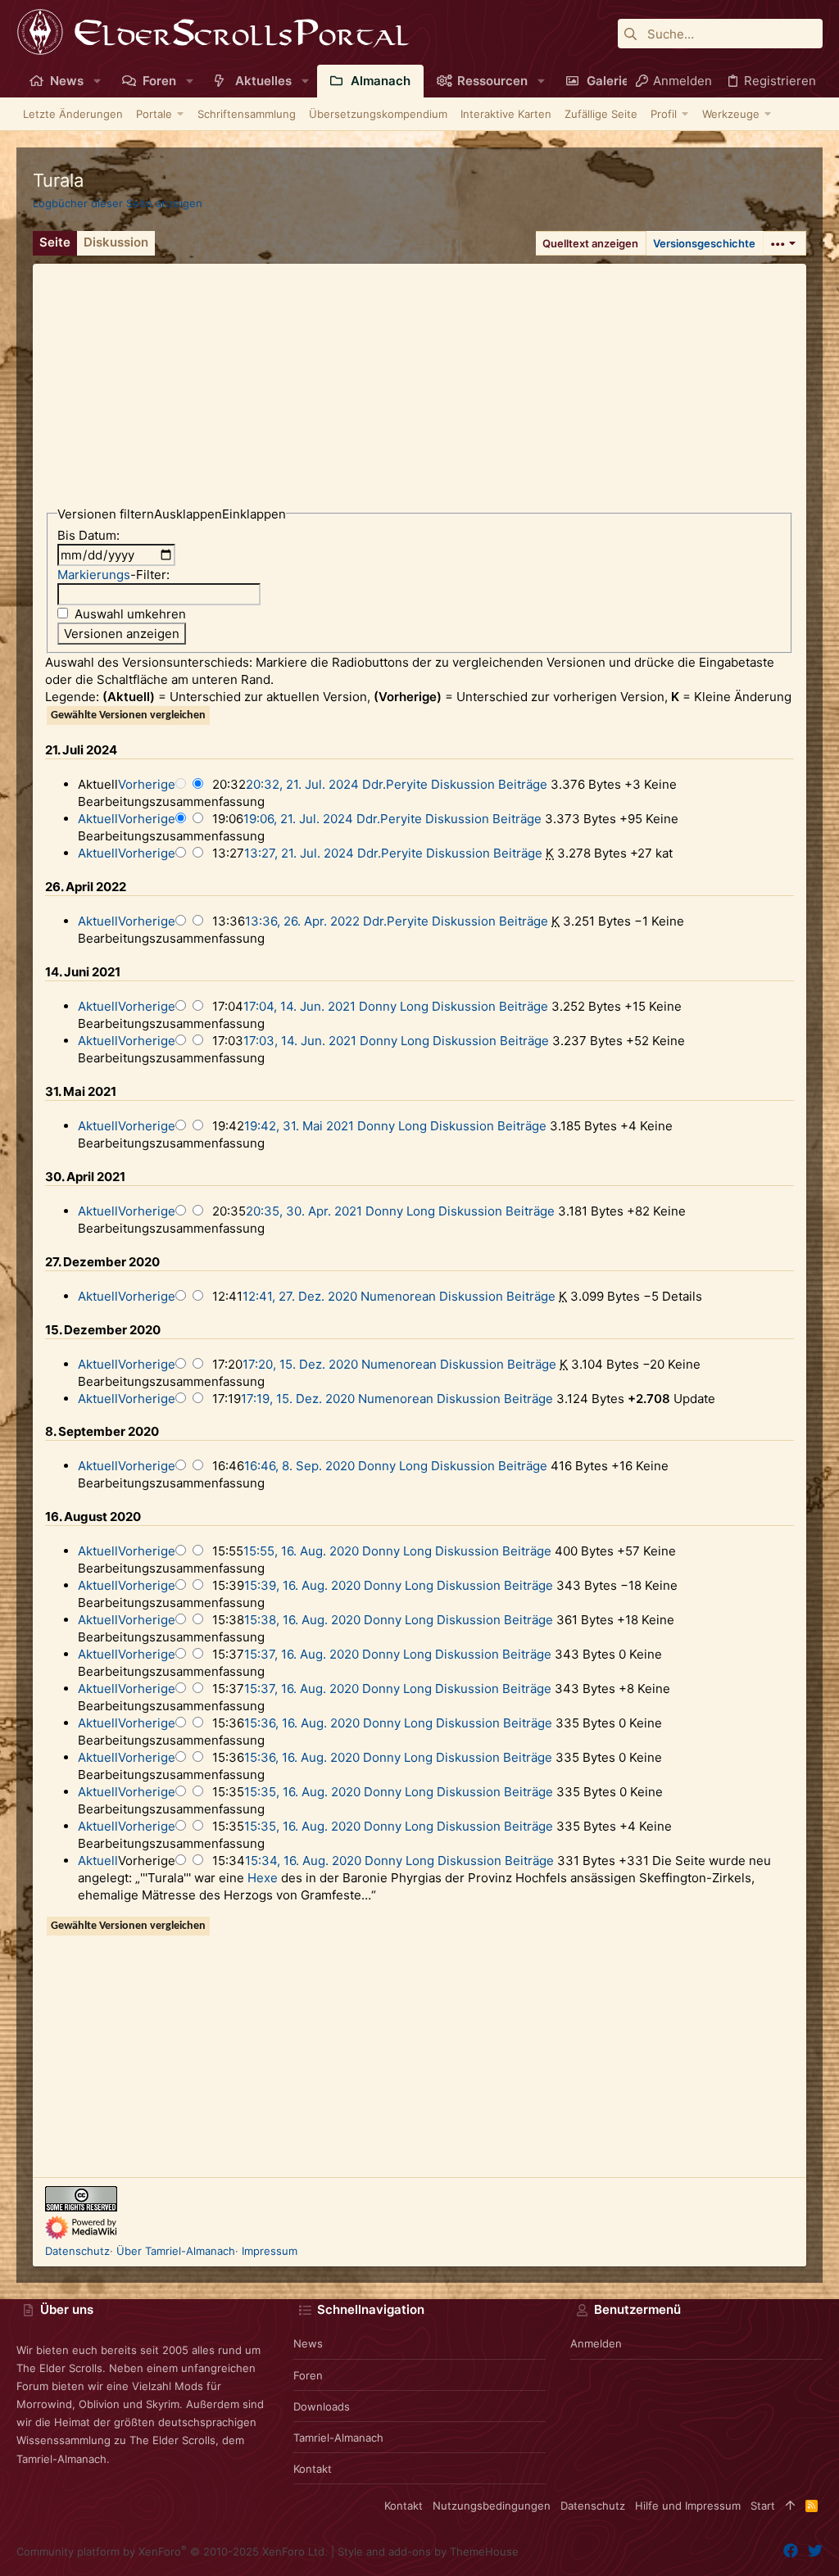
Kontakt (313, 2469)
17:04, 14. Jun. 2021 (299, 1006)
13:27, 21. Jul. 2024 (299, 853)
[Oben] (790, 2506)
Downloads (322, 2406)
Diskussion (463, 784)
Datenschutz (77, 2251)
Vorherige (147, 784)
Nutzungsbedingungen (492, 2506)
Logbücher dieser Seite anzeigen (118, 203)
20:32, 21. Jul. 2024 (302, 784)
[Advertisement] (419, 378)
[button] (97, 81)
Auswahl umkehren (130, 614)
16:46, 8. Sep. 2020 (299, 1466)
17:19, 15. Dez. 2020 (298, 1399)
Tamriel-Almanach (338, 2438)
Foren (308, 2375)
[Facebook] (791, 2551)
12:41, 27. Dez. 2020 (300, 1296)
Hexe (263, 1878)
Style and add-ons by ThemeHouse (428, 2551)
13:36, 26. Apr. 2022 (302, 921)
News (308, 2343)
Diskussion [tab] (116, 242)
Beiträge (523, 784)
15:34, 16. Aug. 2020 (303, 1861)
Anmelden (596, 2343)
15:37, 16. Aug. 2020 (302, 1654)
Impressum (270, 2251)
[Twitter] (815, 2551)
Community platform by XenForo (172, 2551)
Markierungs (94, 575)
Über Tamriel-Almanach (176, 2251)
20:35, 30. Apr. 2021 (304, 1211)
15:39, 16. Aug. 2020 (302, 1585)
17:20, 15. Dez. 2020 (300, 1364)
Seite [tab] (55, 242)
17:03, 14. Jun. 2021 (300, 1041)
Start (763, 2506)
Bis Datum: (88, 535)
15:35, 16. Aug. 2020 (302, 1792)
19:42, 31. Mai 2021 (299, 1126)
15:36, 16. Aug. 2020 (302, 1723)
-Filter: (113, 575)
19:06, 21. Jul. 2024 (298, 819)
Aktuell (98, 819)
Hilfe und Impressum (688, 2506)
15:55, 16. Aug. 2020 (301, 1551)
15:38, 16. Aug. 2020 (302, 1620)
